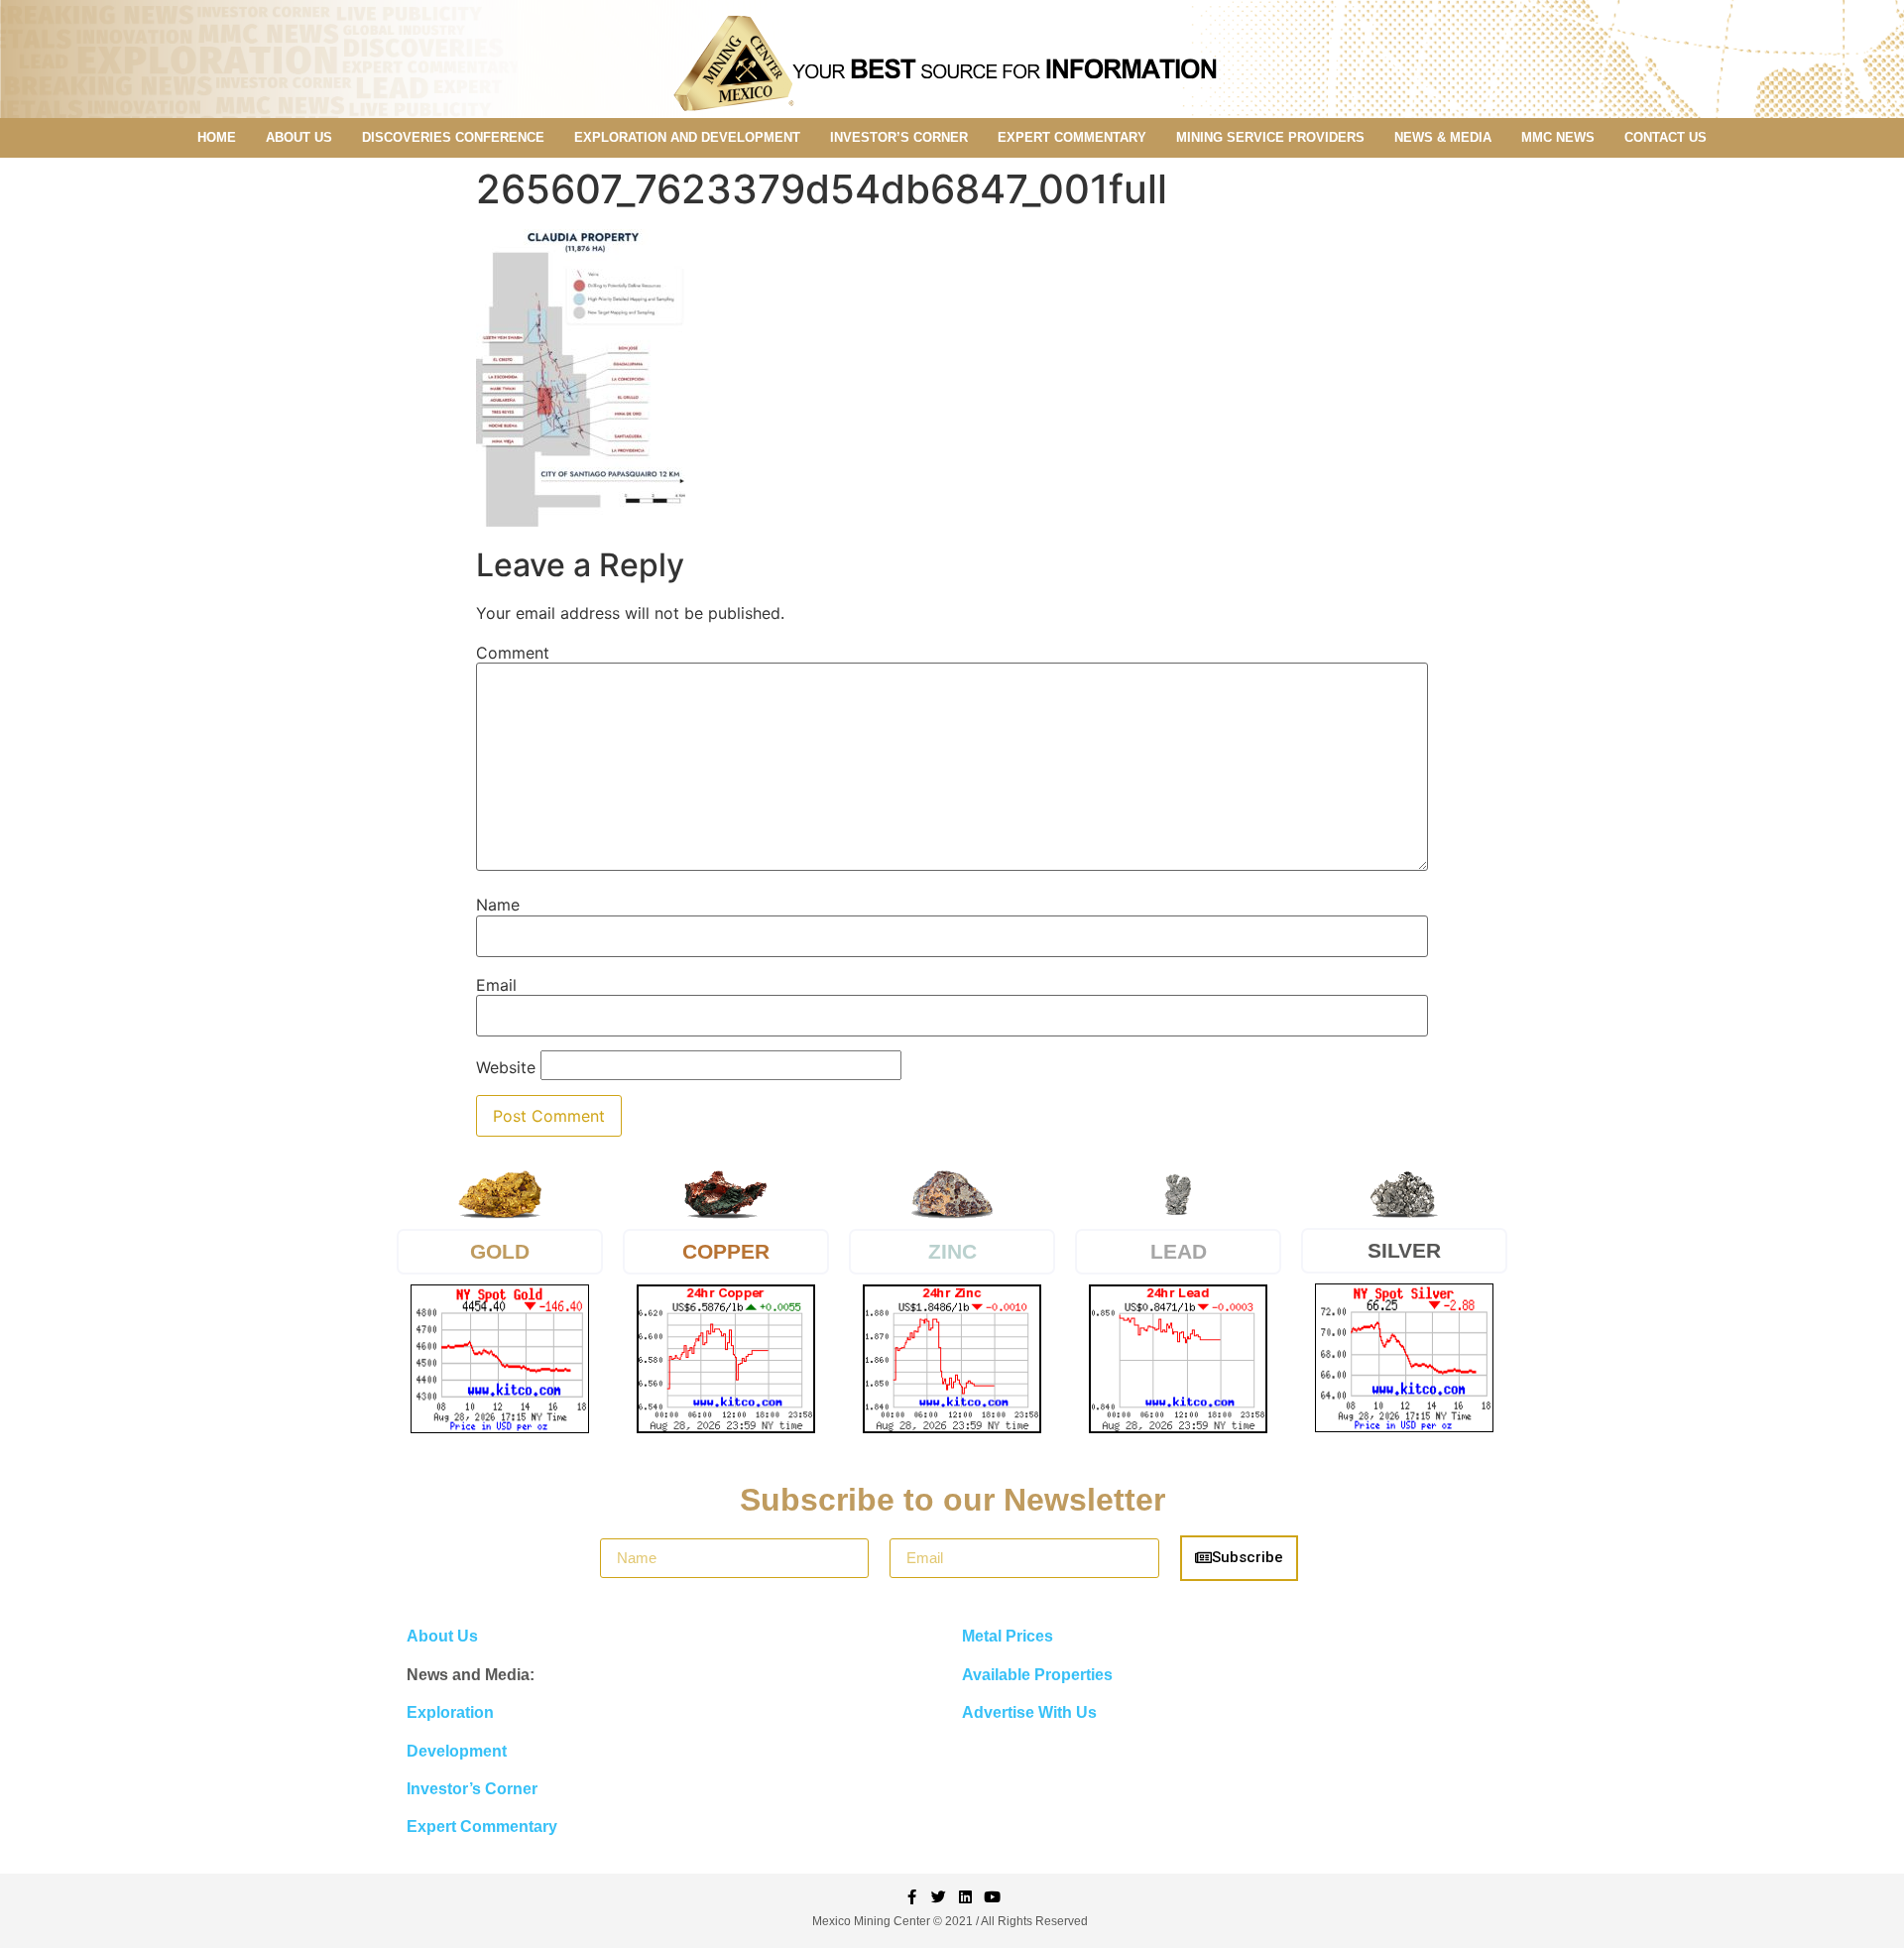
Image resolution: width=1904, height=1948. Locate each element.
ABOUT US (299, 137)
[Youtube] (992, 1897)
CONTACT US (1666, 137)
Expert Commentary (482, 1826)
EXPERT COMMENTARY (1072, 137)
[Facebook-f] (912, 1897)
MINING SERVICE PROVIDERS (1270, 137)
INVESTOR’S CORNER (899, 137)
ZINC (952, 1251)
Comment (513, 653)
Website (506, 1067)
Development (457, 1751)
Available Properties (1037, 1675)
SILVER (1404, 1250)
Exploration (450, 1712)
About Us (442, 1636)
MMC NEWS (1558, 137)
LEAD (1179, 1251)
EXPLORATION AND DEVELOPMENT (687, 137)
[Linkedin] (965, 1897)
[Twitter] (939, 1897)
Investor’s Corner (472, 1789)
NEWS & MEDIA (1443, 137)
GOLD (500, 1251)
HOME (217, 137)
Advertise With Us (1029, 1712)
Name (498, 905)
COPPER (726, 1251)
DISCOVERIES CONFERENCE (453, 137)
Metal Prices (1008, 1636)
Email (496, 985)
